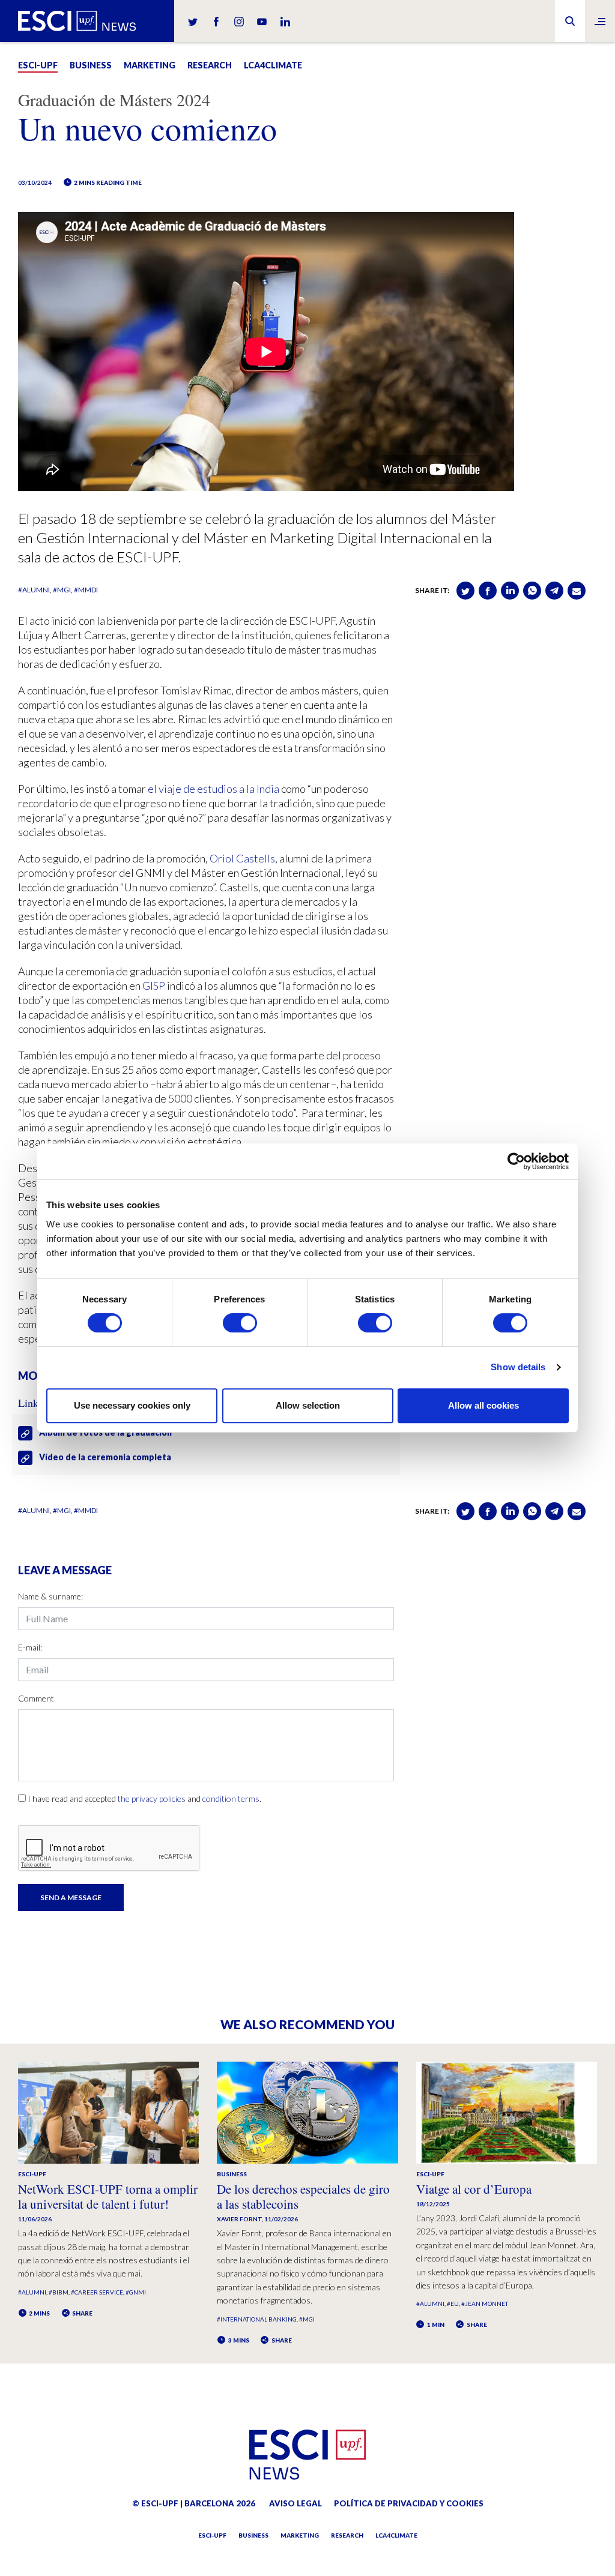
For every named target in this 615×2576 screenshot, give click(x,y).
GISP (154, 986)
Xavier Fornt (239, 2219)
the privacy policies (152, 1798)
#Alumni (34, 590)
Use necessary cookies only (132, 1405)
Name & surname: (50, 1596)
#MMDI (86, 590)
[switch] (240, 1323)
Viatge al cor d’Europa (474, 2189)
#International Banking (257, 2319)
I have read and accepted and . (144, 1798)
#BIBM (59, 2292)
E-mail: (30, 1647)
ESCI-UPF (38, 65)
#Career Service (97, 2292)
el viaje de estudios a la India (214, 789)
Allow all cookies (483, 1405)
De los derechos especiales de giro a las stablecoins (303, 2196)
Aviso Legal (295, 2503)
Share (82, 2313)
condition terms (231, 1798)
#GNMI (136, 2292)
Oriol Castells (242, 858)
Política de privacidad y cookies (409, 2503)
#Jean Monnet (485, 2304)
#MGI (62, 590)
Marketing (150, 65)
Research (210, 65)
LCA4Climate (273, 65)
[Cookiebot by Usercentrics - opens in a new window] (516, 1161)
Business (91, 65)
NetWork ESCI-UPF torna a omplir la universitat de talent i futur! (108, 2196)
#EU (453, 2304)
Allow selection (308, 1405)
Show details (518, 1367)
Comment (36, 1698)
